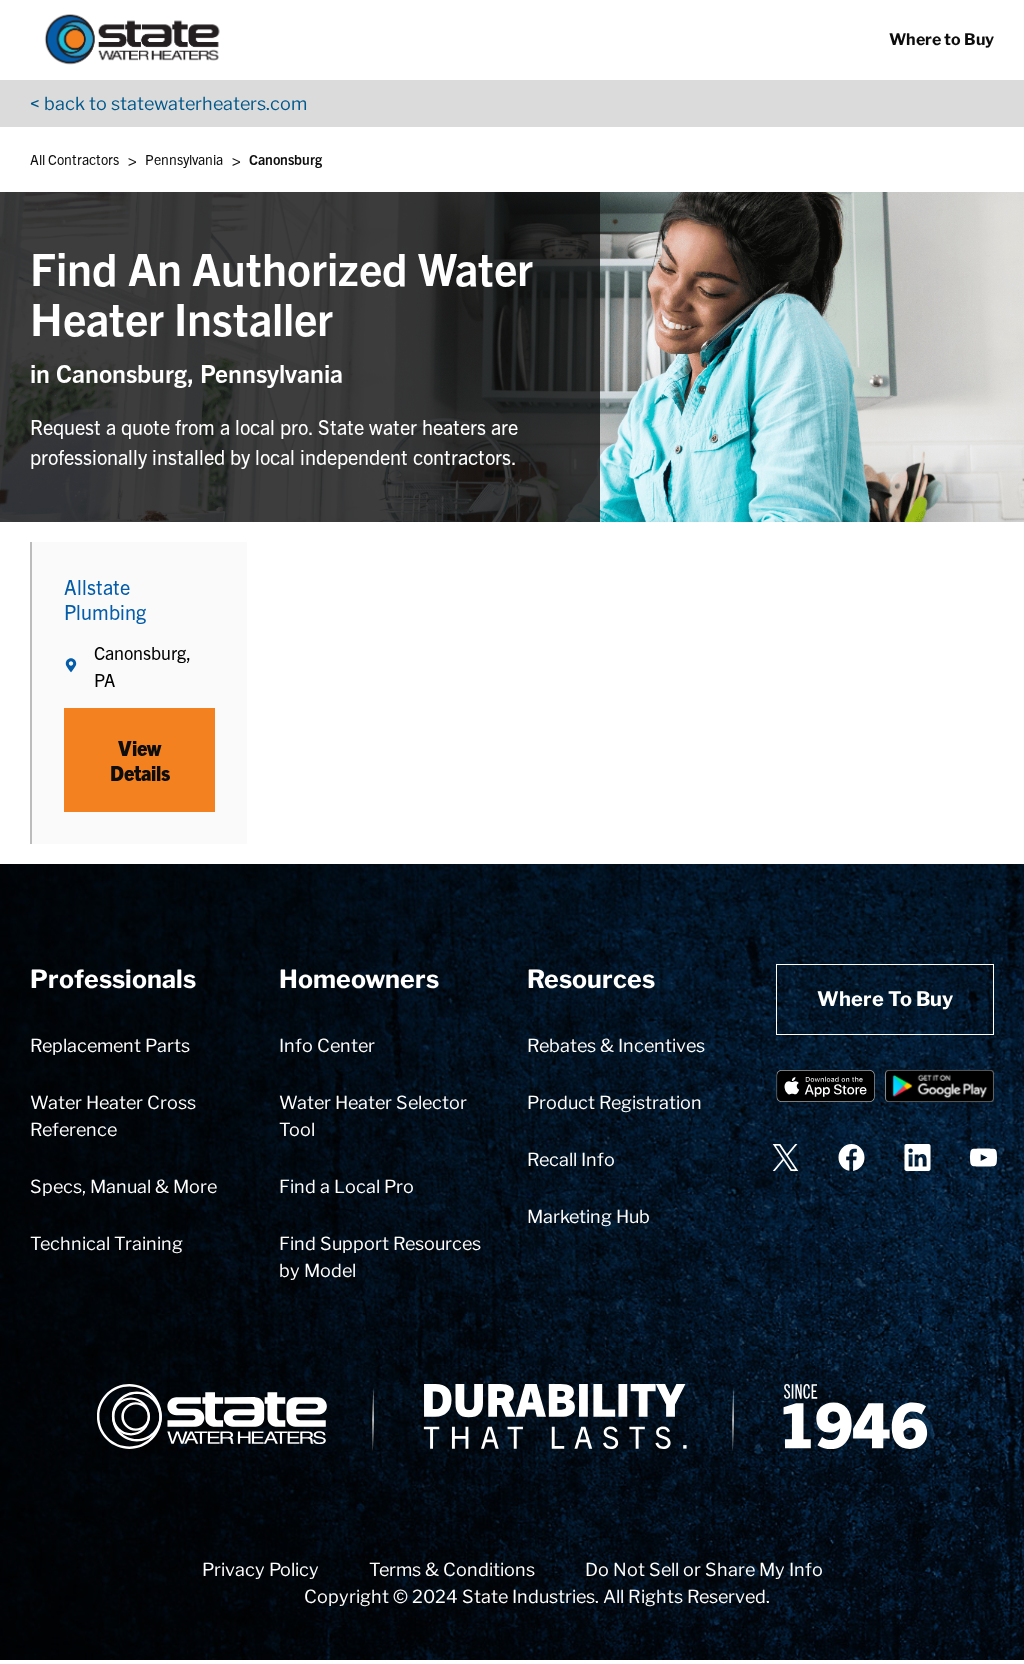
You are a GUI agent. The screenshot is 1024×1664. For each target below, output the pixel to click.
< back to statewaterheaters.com (168, 103)
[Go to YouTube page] (983, 1157)
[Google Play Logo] (939, 1089)
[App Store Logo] (825, 1089)
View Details (140, 760)
